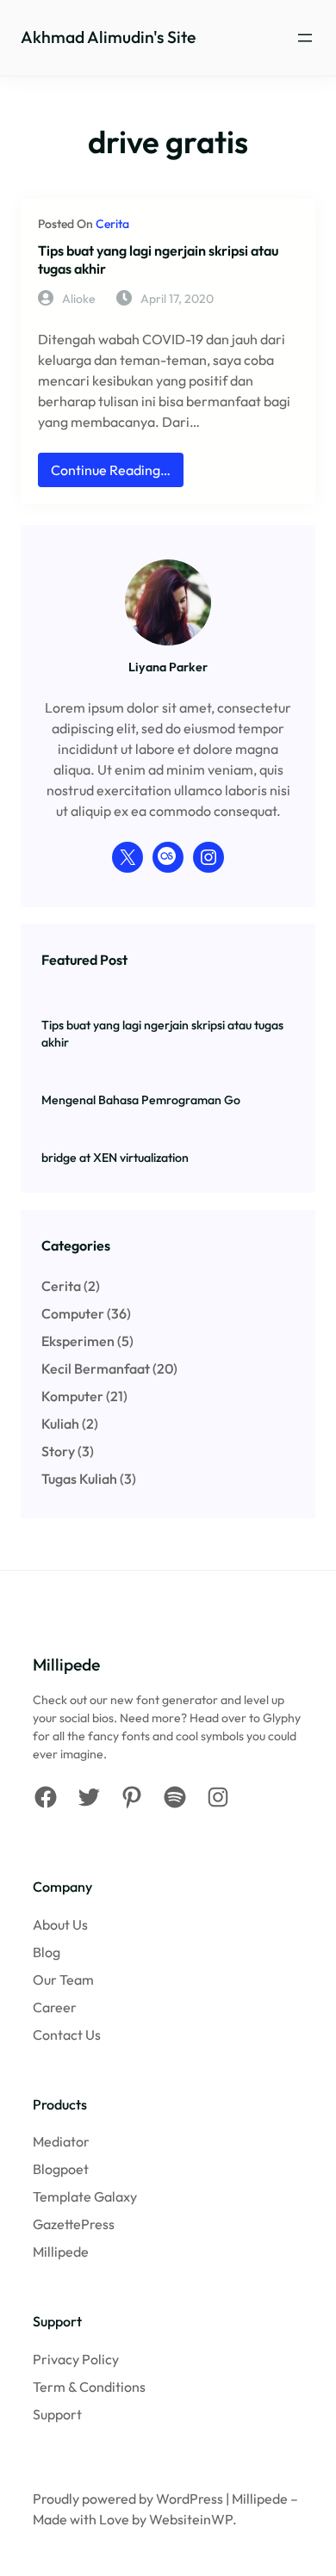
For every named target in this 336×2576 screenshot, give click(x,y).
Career (55, 2007)
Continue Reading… (115, 474)
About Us (60, 1924)
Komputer (72, 1396)
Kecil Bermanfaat (96, 1368)
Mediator (61, 2141)
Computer (73, 1313)
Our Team (63, 1980)
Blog (47, 1952)
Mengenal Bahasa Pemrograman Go (141, 1100)
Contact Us (67, 2035)
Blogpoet (61, 2169)
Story (58, 1451)
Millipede (61, 2252)
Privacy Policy (76, 2359)
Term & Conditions (89, 2387)
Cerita (112, 224)
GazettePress (74, 2224)
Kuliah (60, 1424)
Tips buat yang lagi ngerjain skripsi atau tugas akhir (158, 259)
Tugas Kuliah (79, 1479)
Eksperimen (78, 1341)
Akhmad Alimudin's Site (108, 37)
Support (57, 2414)
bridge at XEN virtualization (115, 1158)
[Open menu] (305, 38)
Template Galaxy (85, 2196)
